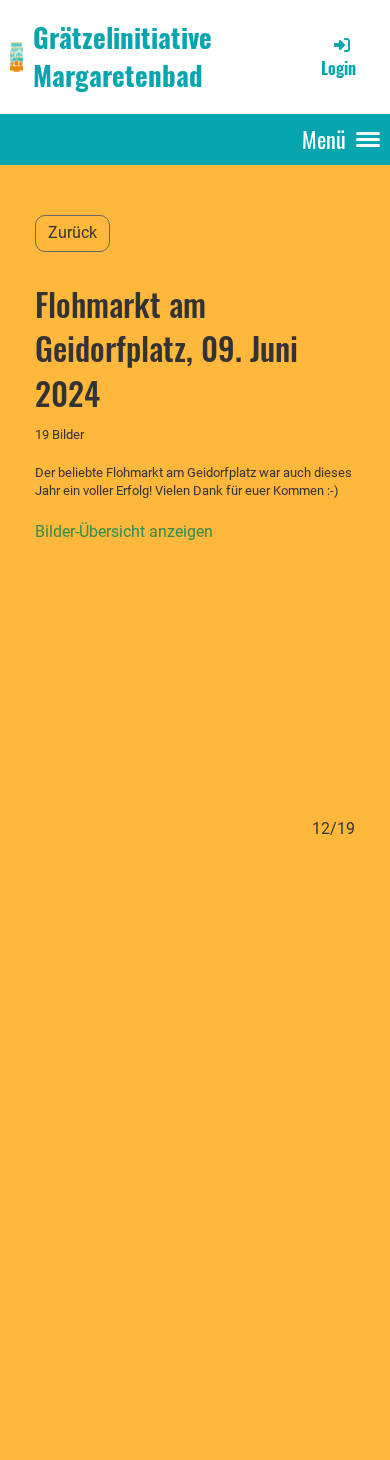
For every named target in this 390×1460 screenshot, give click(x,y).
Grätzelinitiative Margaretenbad (122, 56)
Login (338, 68)
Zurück (72, 232)
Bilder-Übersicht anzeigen (124, 531)
